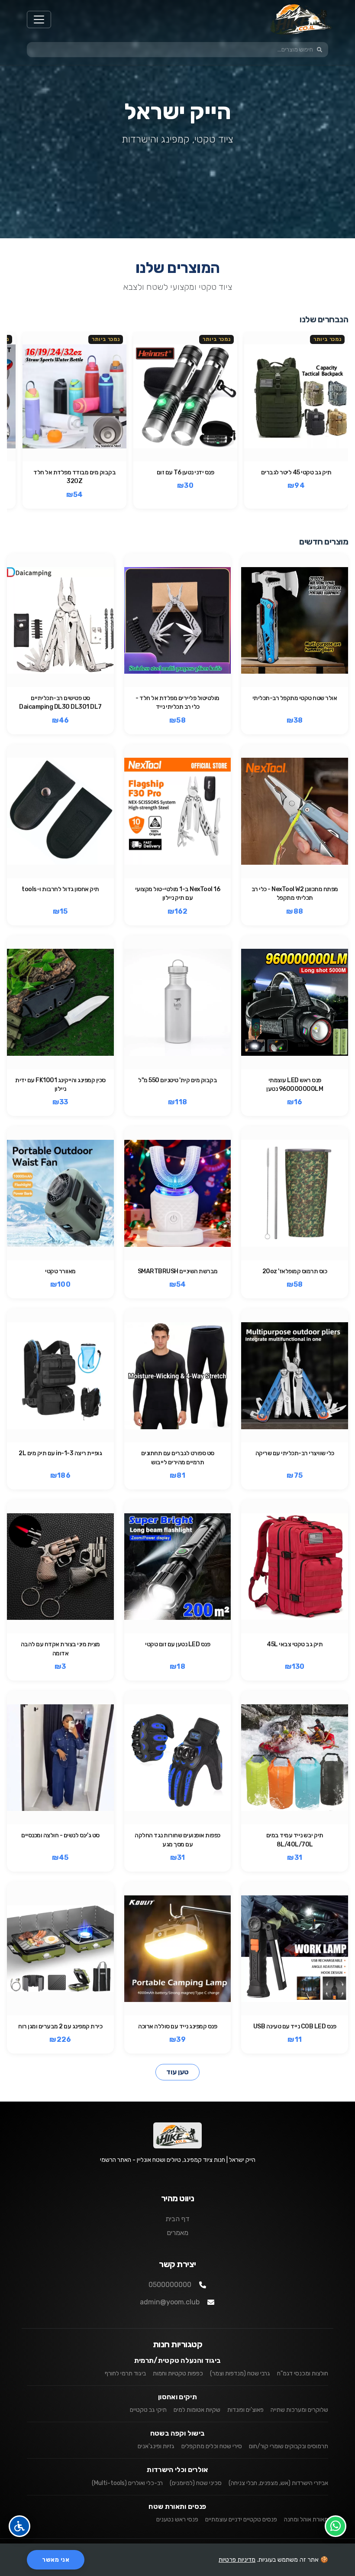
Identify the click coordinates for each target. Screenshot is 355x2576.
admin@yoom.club (170, 2302)
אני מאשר (56, 2560)
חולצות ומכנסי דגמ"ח (303, 2373)
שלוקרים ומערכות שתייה (299, 2410)
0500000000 (170, 2285)
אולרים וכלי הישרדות (177, 2470)
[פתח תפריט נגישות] (19, 2526)
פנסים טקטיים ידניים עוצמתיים (241, 2519)
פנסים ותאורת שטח (177, 2506)
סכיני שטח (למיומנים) (196, 2483)
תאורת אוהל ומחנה (306, 2519)
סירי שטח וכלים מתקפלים (212, 2446)
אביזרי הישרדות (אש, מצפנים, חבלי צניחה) (278, 2483)
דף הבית (177, 2219)
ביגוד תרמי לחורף (125, 2373)
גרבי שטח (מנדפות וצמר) (240, 2373)
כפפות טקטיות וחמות (178, 2373)
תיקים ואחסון (177, 2397)
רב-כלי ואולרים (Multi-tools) (127, 2483)
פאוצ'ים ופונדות (245, 2410)
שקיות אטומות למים (197, 2410)
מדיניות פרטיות (237, 2560)
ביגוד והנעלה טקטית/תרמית (178, 2360)
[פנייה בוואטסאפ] (336, 2526)
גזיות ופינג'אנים (156, 2446)
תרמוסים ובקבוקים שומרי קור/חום (289, 2446)
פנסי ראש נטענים (177, 2519)
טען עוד (177, 2072)
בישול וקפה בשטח (178, 2433)
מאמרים (177, 2233)
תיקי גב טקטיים (148, 2410)
